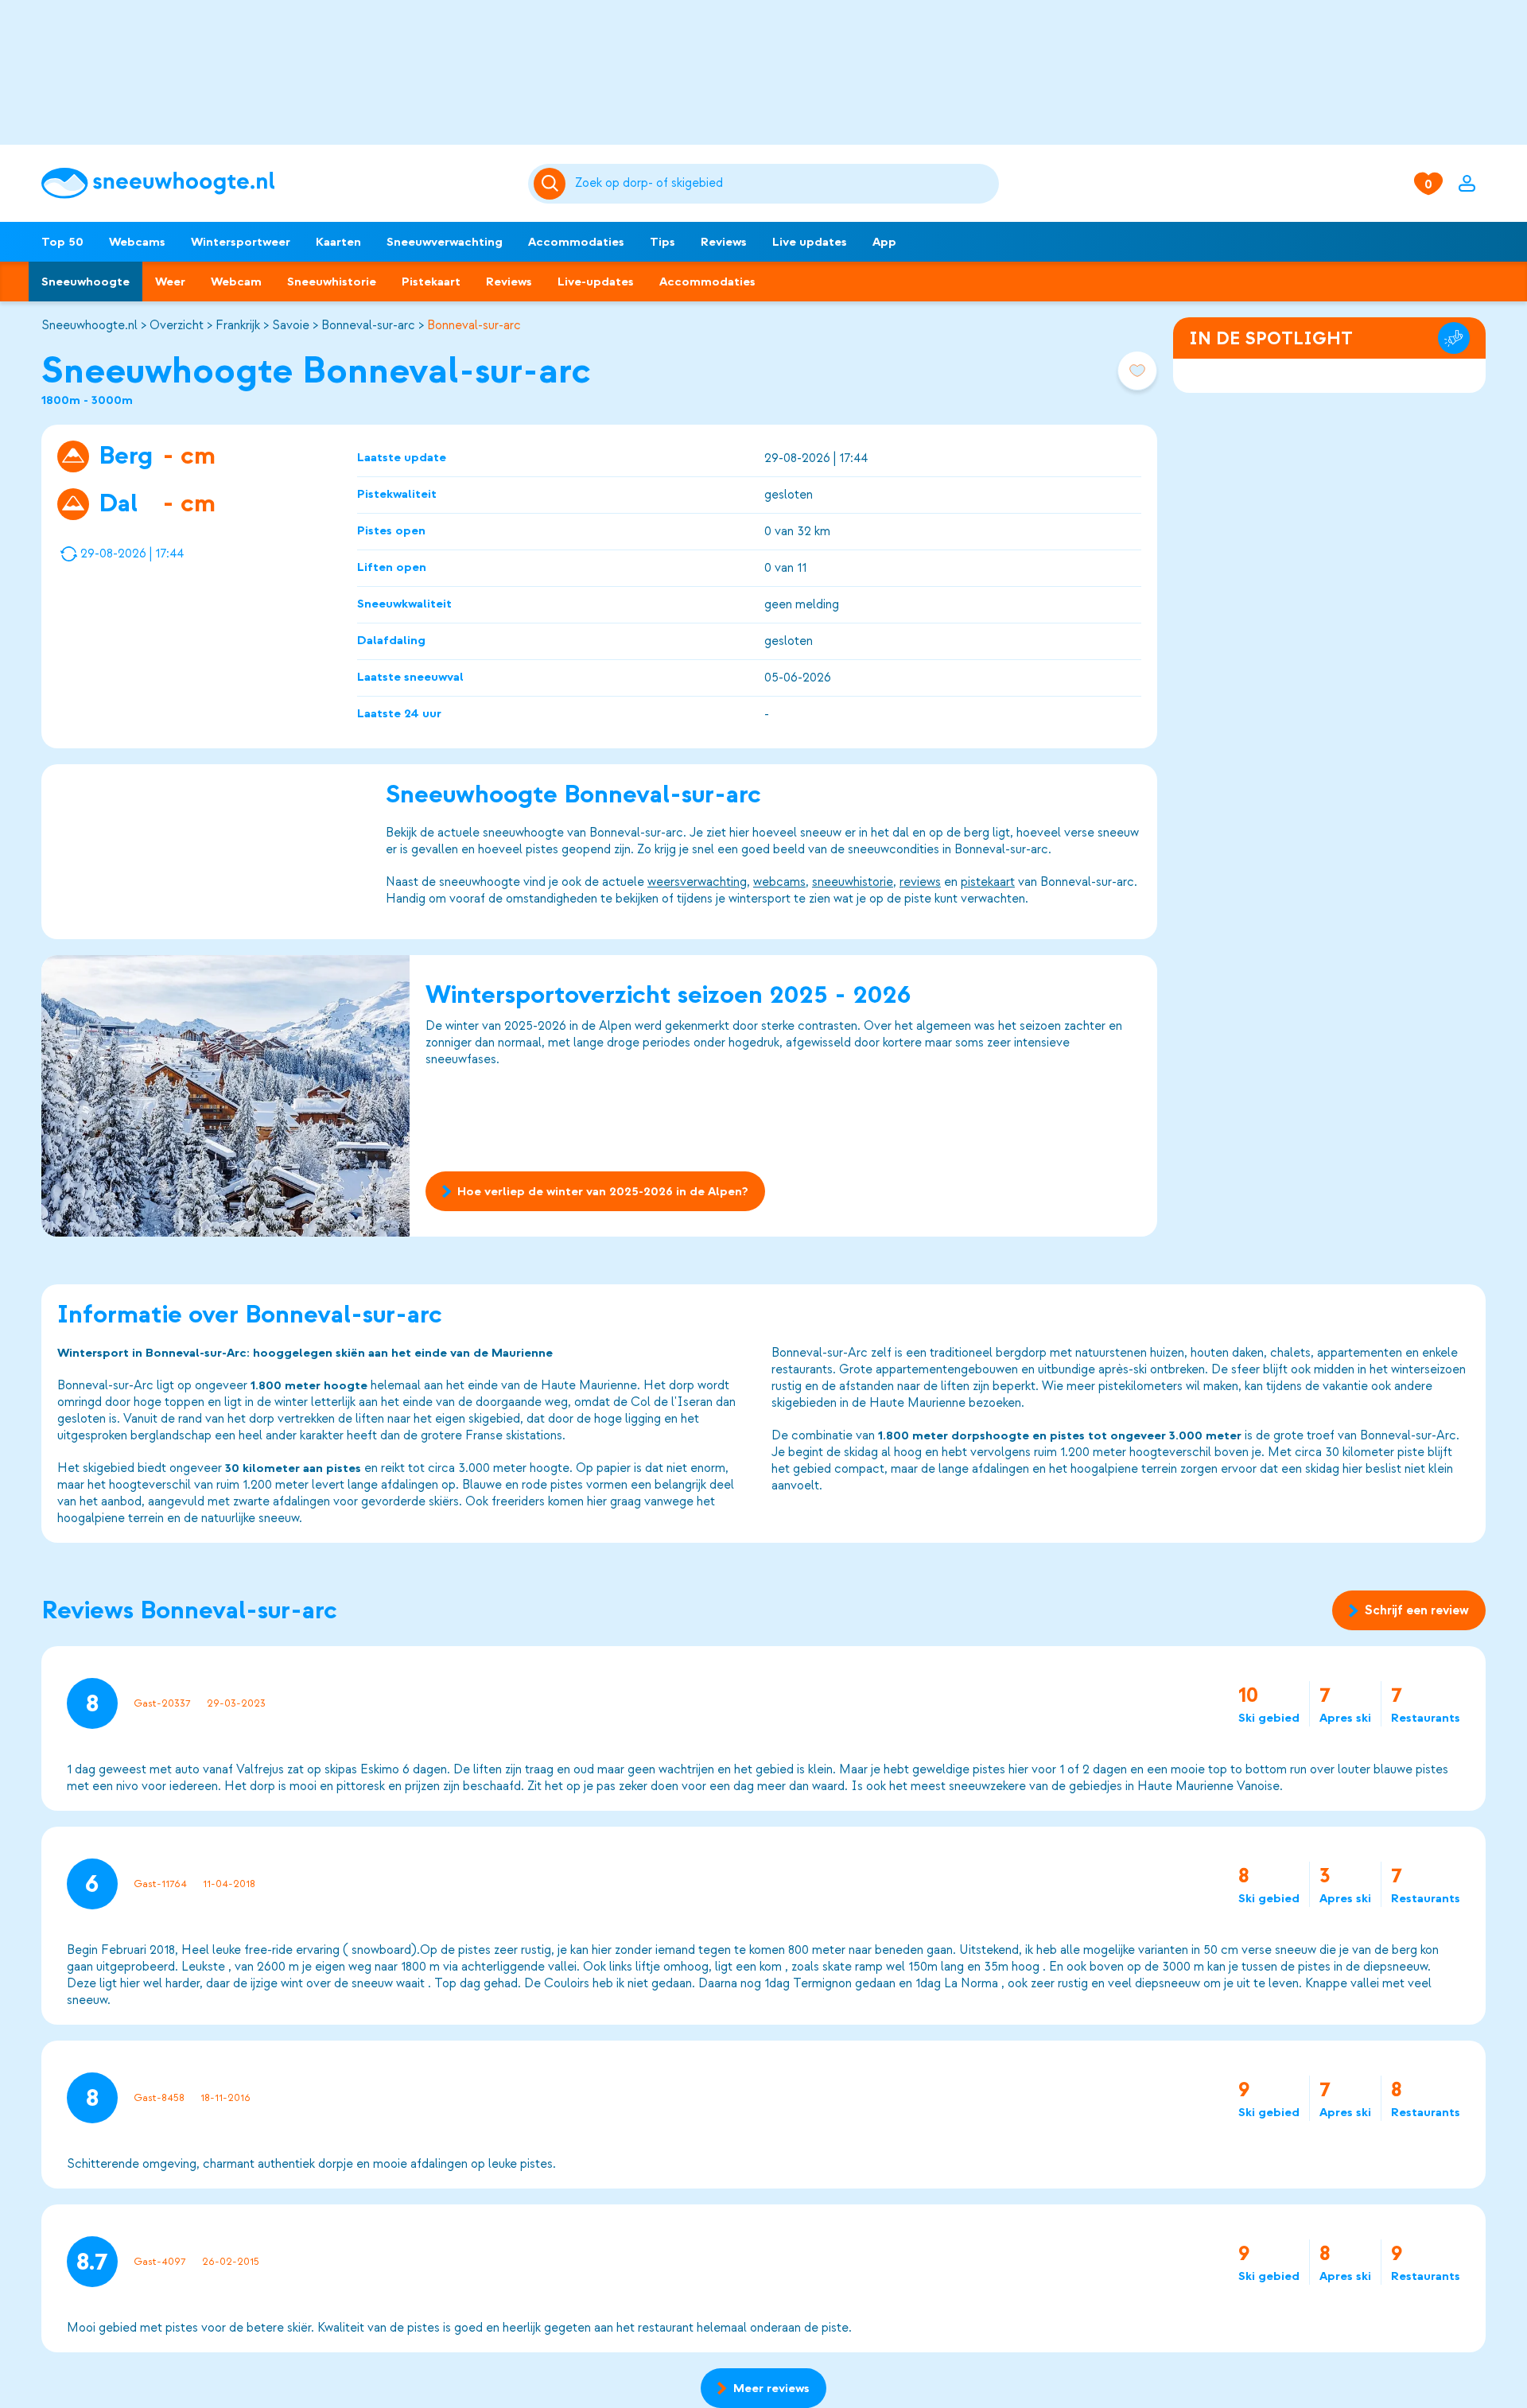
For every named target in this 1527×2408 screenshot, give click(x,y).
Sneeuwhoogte (85, 282)
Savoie (291, 325)
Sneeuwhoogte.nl (89, 325)
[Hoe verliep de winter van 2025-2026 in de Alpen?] (225, 1096)
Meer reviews (771, 2388)
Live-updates (596, 282)
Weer (170, 282)
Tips (662, 242)
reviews (920, 882)
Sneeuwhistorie (332, 282)
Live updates (810, 242)
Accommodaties (576, 242)
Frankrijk (238, 325)
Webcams (137, 242)
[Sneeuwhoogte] (277, 183)
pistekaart (988, 882)
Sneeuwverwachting (445, 242)
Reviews (724, 242)
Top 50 (62, 242)
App (884, 242)
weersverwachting (697, 882)
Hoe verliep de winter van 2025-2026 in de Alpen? (603, 1191)
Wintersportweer (241, 242)
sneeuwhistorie (853, 882)
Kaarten (338, 242)
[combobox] (784, 184)
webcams (779, 882)
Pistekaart (431, 282)
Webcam (236, 282)
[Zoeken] (784, 184)
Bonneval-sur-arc (368, 325)
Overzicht (177, 325)
